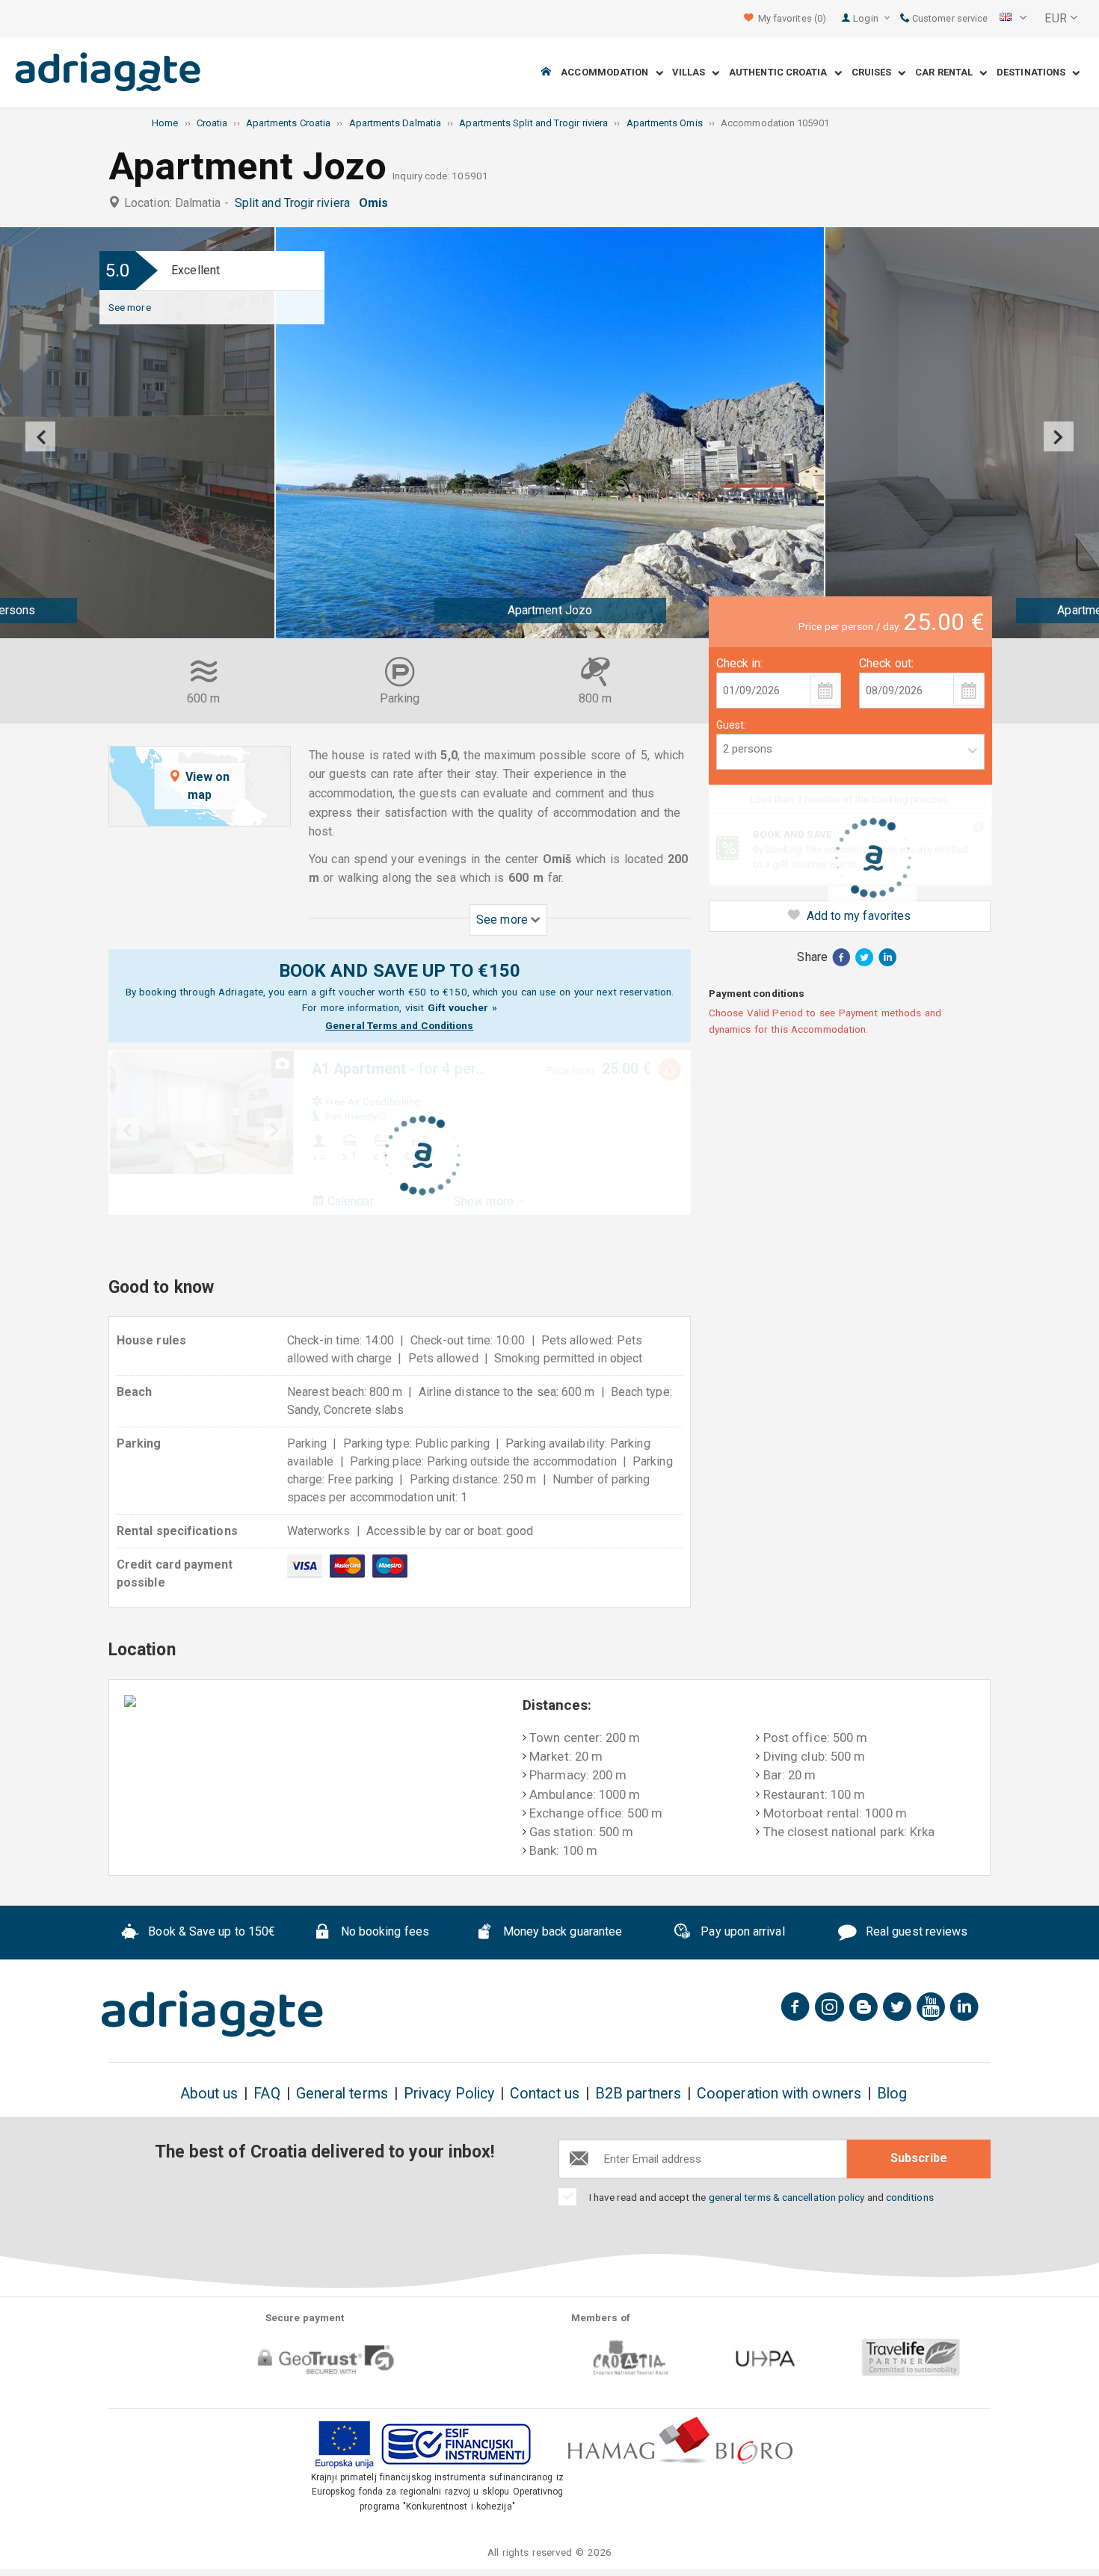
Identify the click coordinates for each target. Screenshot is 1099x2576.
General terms (342, 2094)
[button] (1013, 19)
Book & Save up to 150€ (210, 1931)
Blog (892, 2094)
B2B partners (638, 2094)
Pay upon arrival (741, 1931)
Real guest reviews (915, 1931)
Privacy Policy (449, 2094)
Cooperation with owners (779, 2094)
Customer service (949, 18)
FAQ (267, 2094)
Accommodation (608, 73)
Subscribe (919, 2158)
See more (130, 307)
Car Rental (947, 73)
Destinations (1034, 73)
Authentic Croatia (782, 73)
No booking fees (384, 1931)
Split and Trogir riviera (295, 203)
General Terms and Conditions (399, 1025)
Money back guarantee (561, 1931)
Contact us (545, 2094)
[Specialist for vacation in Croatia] (212, 2014)
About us (209, 2094)
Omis (376, 203)
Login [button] (866, 18)
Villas (692, 73)
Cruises (875, 73)
